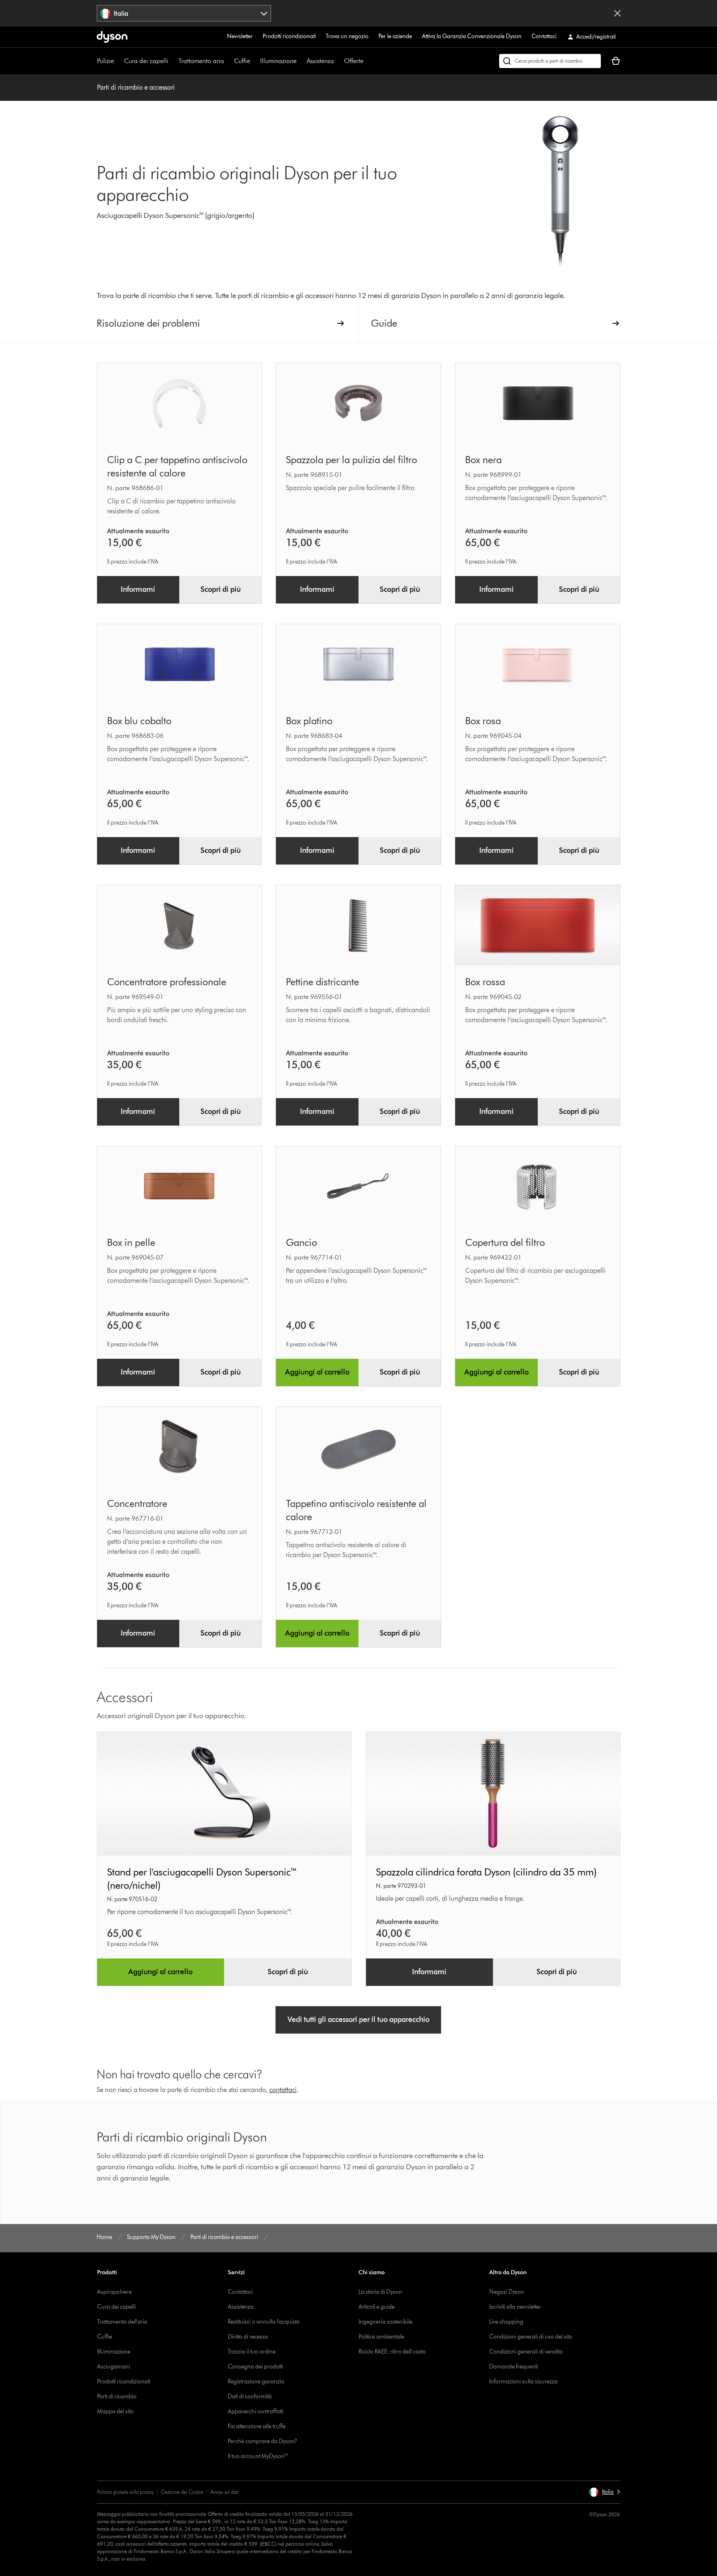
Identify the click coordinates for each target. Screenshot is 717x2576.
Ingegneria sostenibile (385, 2322)
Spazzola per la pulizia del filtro (351, 460)
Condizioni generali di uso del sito (531, 2337)
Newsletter (240, 36)
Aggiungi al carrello (317, 1372)
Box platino (309, 721)
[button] (604, 2492)
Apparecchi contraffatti (256, 2411)
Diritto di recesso (248, 2337)
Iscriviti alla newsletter (515, 2307)
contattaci (283, 2090)
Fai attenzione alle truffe (257, 2426)
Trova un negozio (347, 36)
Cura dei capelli (146, 61)
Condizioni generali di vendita (526, 2352)
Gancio (301, 1242)
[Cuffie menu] (254, 61)
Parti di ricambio (117, 2397)
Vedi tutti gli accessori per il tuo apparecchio (358, 2019)
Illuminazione (278, 61)
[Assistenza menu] (338, 61)
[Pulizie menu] (118, 61)
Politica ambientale (381, 2337)
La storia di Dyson (380, 2292)
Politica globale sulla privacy (126, 2492)
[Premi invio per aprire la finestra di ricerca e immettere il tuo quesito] (550, 61)
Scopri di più (221, 589)
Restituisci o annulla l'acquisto (264, 2322)
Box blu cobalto (139, 721)
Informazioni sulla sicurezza (523, 2382)
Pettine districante (322, 982)
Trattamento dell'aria (122, 2322)
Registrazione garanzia (256, 2382)
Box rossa (485, 982)
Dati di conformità (250, 2397)
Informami (138, 589)
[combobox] (184, 13)
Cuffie (242, 61)
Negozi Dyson (507, 2292)
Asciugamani (113, 2367)
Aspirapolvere (114, 2292)
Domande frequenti (513, 2367)
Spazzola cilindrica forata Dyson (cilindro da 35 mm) (486, 1872)
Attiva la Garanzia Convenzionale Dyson (472, 36)
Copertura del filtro (505, 1242)
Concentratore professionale (167, 982)
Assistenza (320, 61)
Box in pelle (131, 1242)
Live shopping (506, 2322)
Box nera (483, 460)
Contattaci (544, 36)
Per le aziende (395, 36)
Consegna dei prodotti (255, 2367)
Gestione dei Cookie (182, 2492)
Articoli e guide (377, 2307)
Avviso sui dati (224, 2492)
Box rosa (483, 721)
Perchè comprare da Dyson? (262, 2441)
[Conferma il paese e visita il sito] (617, 13)
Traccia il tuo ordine (252, 2352)
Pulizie (106, 61)
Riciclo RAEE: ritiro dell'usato (392, 2352)
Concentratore (137, 1503)
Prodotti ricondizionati (289, 36)
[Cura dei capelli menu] (173, 61)
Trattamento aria (201, 61)
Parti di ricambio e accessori (136, 87)
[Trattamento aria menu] (228, 61)
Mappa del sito (115, 2411)
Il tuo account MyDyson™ (258, 2456)
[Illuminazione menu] (301, 61)
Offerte (354, 61)
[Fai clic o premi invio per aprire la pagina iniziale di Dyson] (112, 37)
